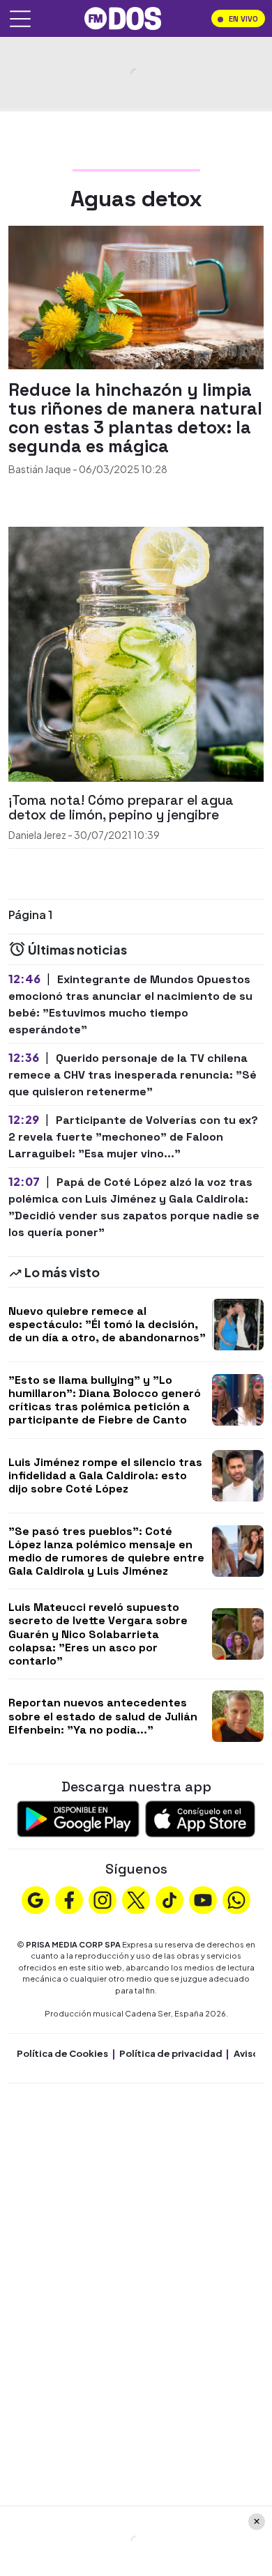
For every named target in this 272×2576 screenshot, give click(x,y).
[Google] (36, 1899)
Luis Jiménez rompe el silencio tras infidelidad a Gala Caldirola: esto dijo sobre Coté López (105, 1475)
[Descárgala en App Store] (200, 1818)
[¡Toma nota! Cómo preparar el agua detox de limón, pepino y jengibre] (136, 653)
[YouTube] (203, 1899)
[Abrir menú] (20, 19)
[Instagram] (103, 1899)
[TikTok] (169, 1899)
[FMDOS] (123, 17)
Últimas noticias (76, 949)
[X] (136, 1899)
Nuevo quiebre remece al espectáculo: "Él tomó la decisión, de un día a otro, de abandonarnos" (107, 1324)
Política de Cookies (62, 2053)
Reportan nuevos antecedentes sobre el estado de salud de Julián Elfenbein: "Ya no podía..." (103, 1716)
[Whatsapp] (236, 1899)
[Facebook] (69, 1899)
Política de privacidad (171, 2053)
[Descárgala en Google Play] (78, 1818)
